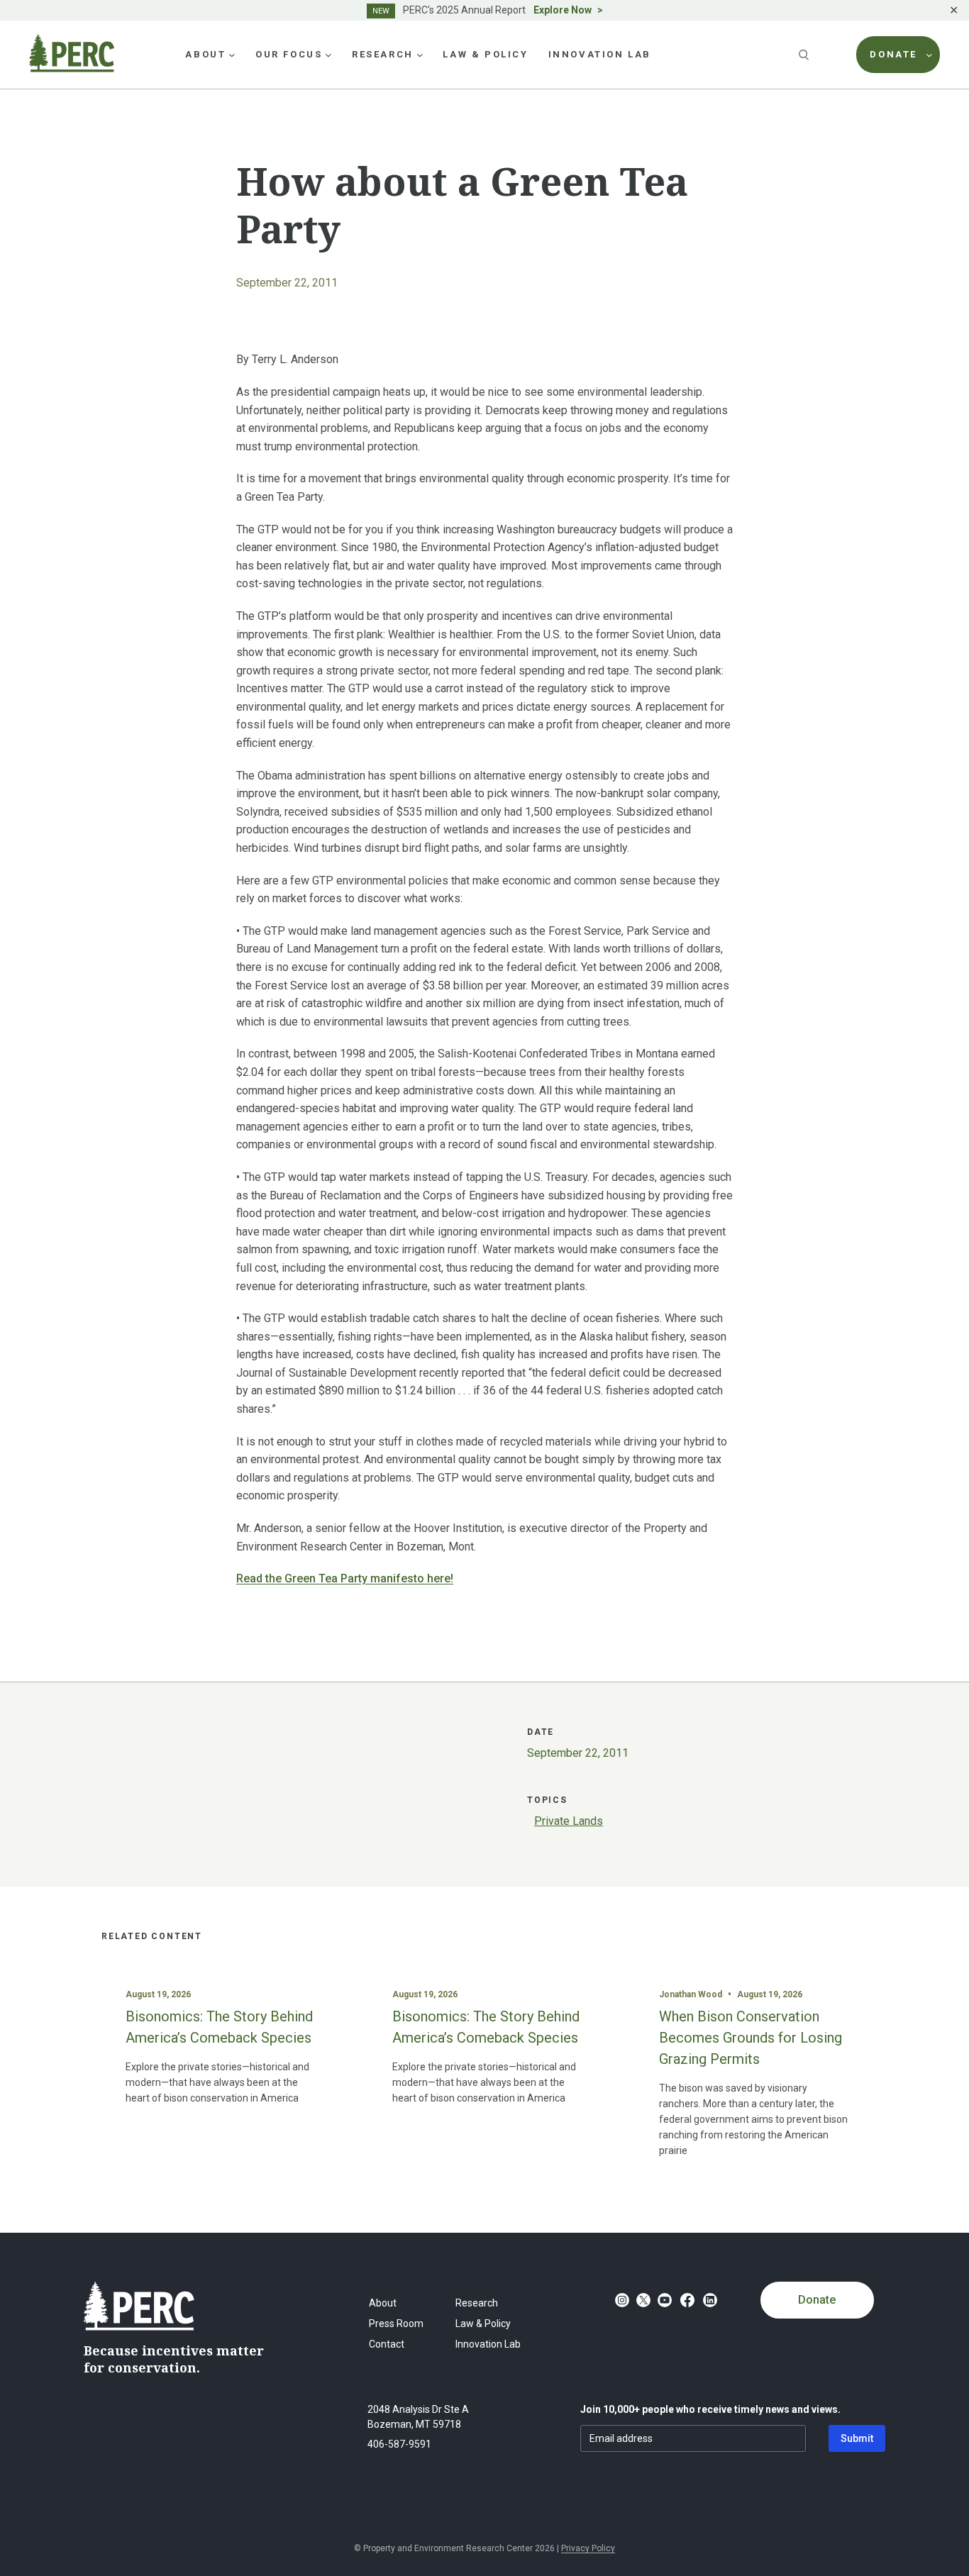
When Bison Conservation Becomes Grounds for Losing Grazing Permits (751, 2038)
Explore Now (563, 10)
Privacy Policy (588, 2548)
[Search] (805, 55)
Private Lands (569, 1821)
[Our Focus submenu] (328, 55)
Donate (817, 2300)
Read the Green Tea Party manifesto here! (345, 1578)
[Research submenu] (420, 55)
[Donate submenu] (929, 55)
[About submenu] (232, 55)
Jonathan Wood (691, 1994)
